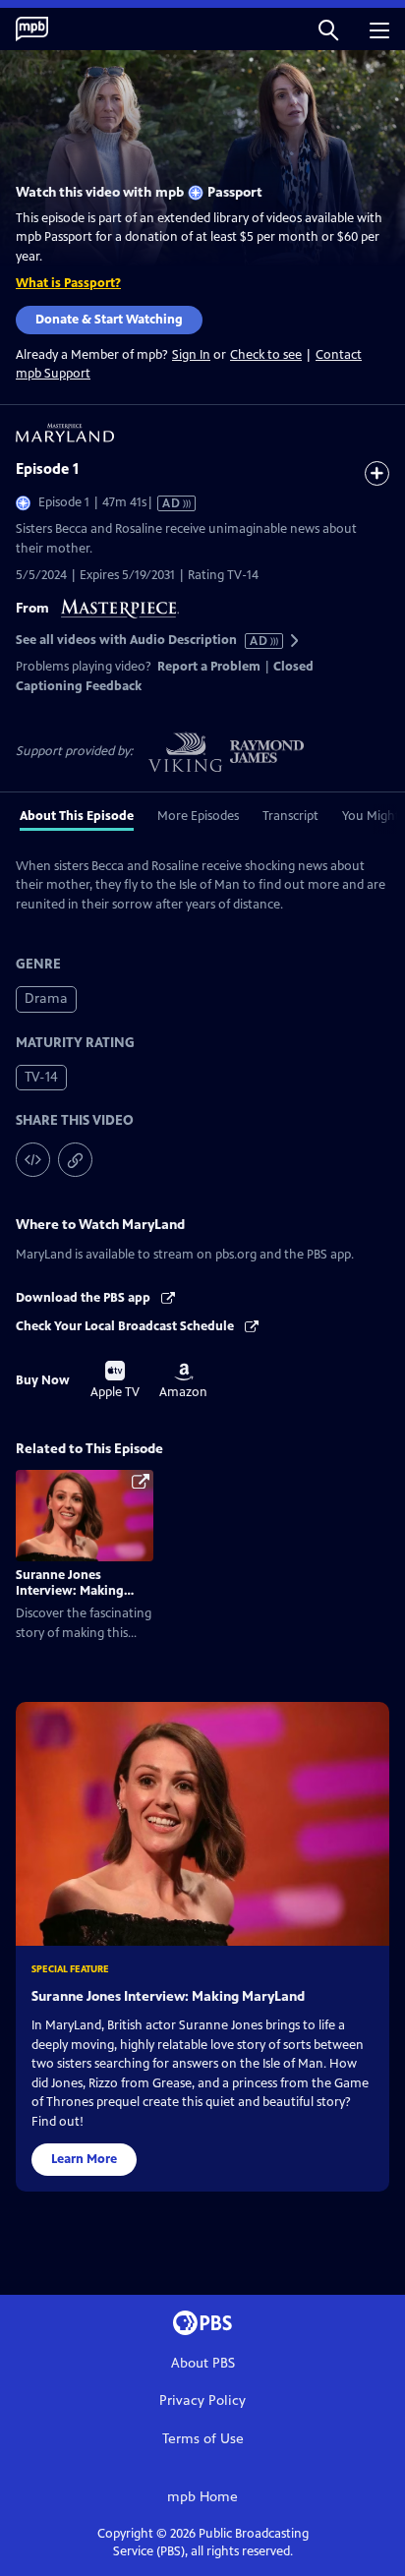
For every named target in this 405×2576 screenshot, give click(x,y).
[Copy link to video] (75, 1160)
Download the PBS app (85, 1298)
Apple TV (115, 1380)
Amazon (183, 1381)
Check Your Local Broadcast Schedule (126, 1326)
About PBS (203, 2363)
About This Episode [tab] (77, 816)
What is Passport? (68, 283)
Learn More (84, 2159)
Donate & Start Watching (109, 320)
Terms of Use (203, 2439)
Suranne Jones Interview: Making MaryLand (70, 1591)
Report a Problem (209, 667)
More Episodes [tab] (198, 816)
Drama (46, 998)
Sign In (191, 355)
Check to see (266, 355)
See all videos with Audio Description (143, 641)
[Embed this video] (33, 1160)
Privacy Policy (202, 2400)
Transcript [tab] (290, 816)
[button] (328, 29)
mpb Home (202, 2497)
